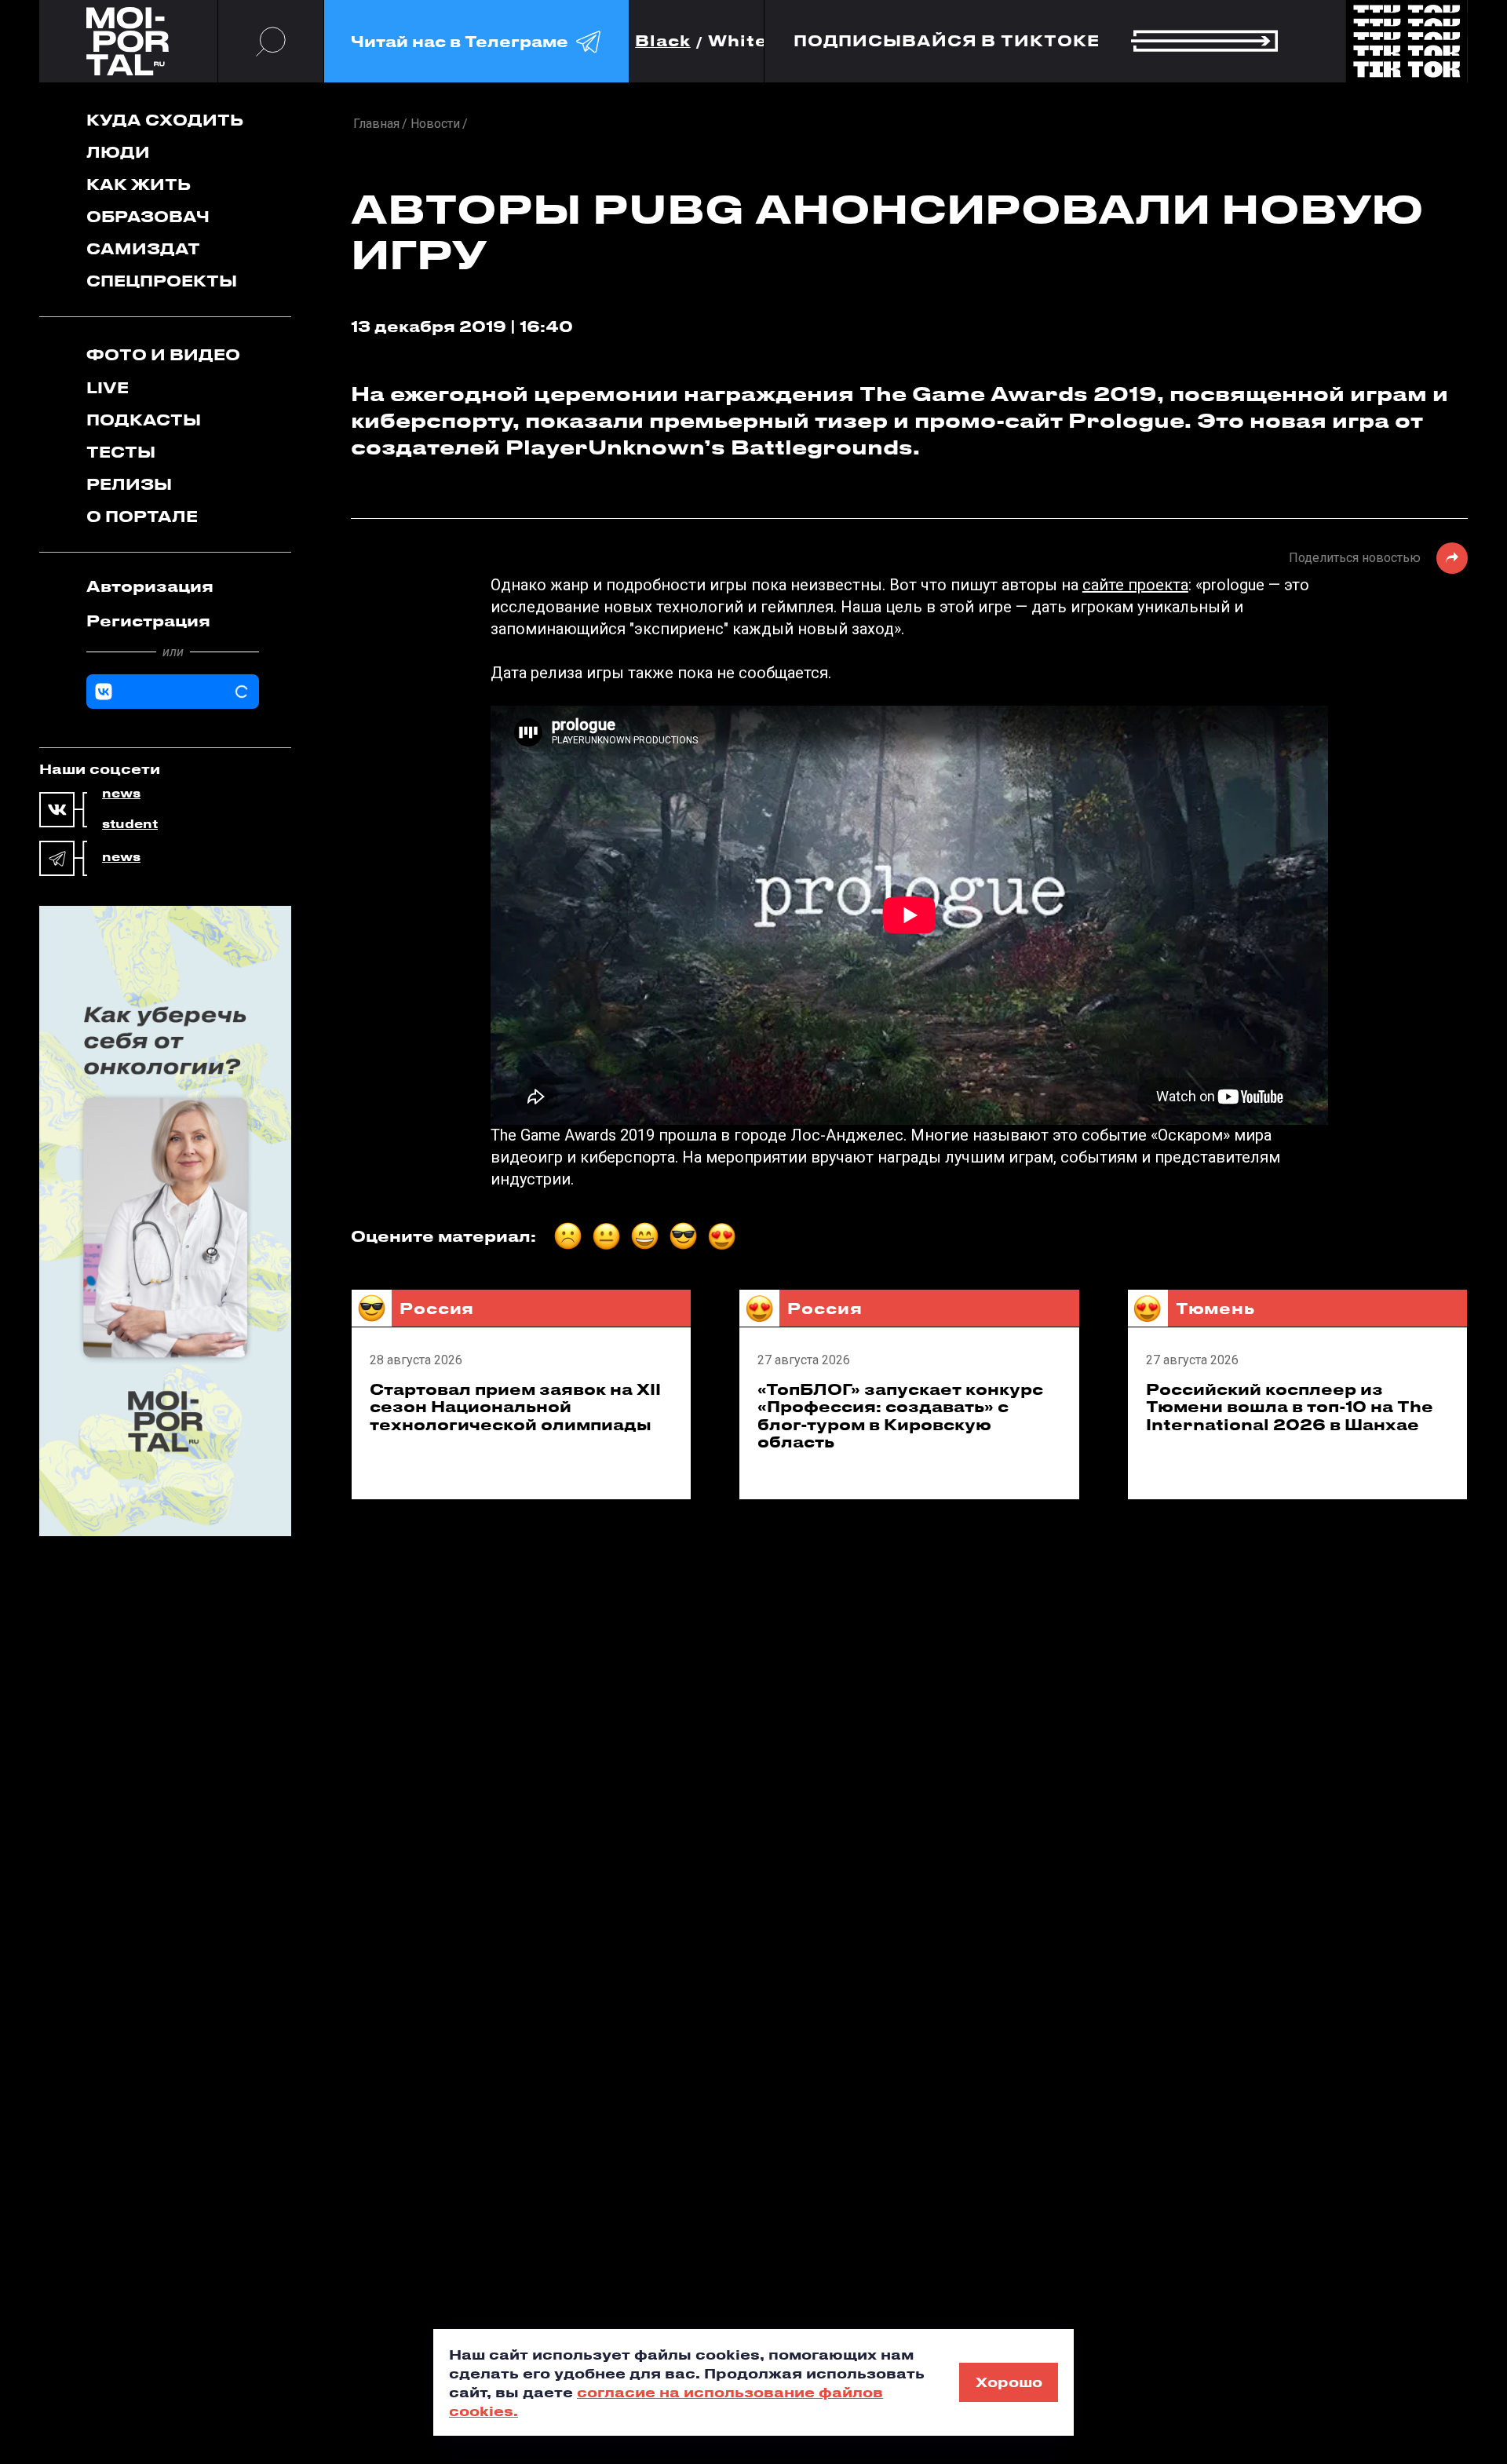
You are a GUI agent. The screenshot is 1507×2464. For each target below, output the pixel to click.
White (738, 41)
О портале (142, 516)
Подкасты (144, 420)
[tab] (173, 586)
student (130, 824)
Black (663, 41)
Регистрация (148, 621)
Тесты (121, 452)
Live (108, 387)
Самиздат (143, 248)
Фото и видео (163, 354)
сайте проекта (1135, 585)
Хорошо (1009, 2382)
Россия (437, 1308)
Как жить (139, 184)
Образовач (148, 216)
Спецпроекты (162, 281)
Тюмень (1215, 1308)
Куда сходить (165, 120)
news (121, 794)
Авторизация (150, 586)
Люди (118, 152)
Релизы (129, 484)
